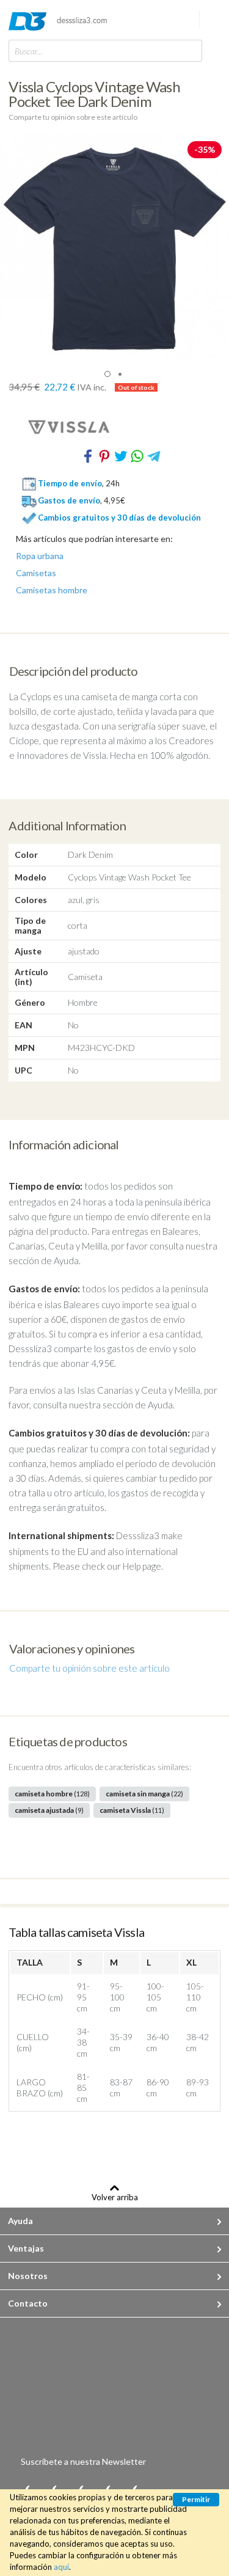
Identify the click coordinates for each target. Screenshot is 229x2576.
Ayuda (20, 2221)
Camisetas (36, 573)
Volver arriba (115, 2197)
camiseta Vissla (132, 1810)
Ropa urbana (40, 556)
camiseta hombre (52, 1794)
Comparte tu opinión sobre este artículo (73, 117)
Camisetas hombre (52, 590)
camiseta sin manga (144, 1794)
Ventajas (26, 2248)
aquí (61, 2567)
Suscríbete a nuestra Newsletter (83, 2461)
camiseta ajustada (49, 1810)
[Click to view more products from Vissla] (114, 426)
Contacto (28, 2303)
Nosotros (28, 2276)
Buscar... (29, 51)
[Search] (190, 50)
